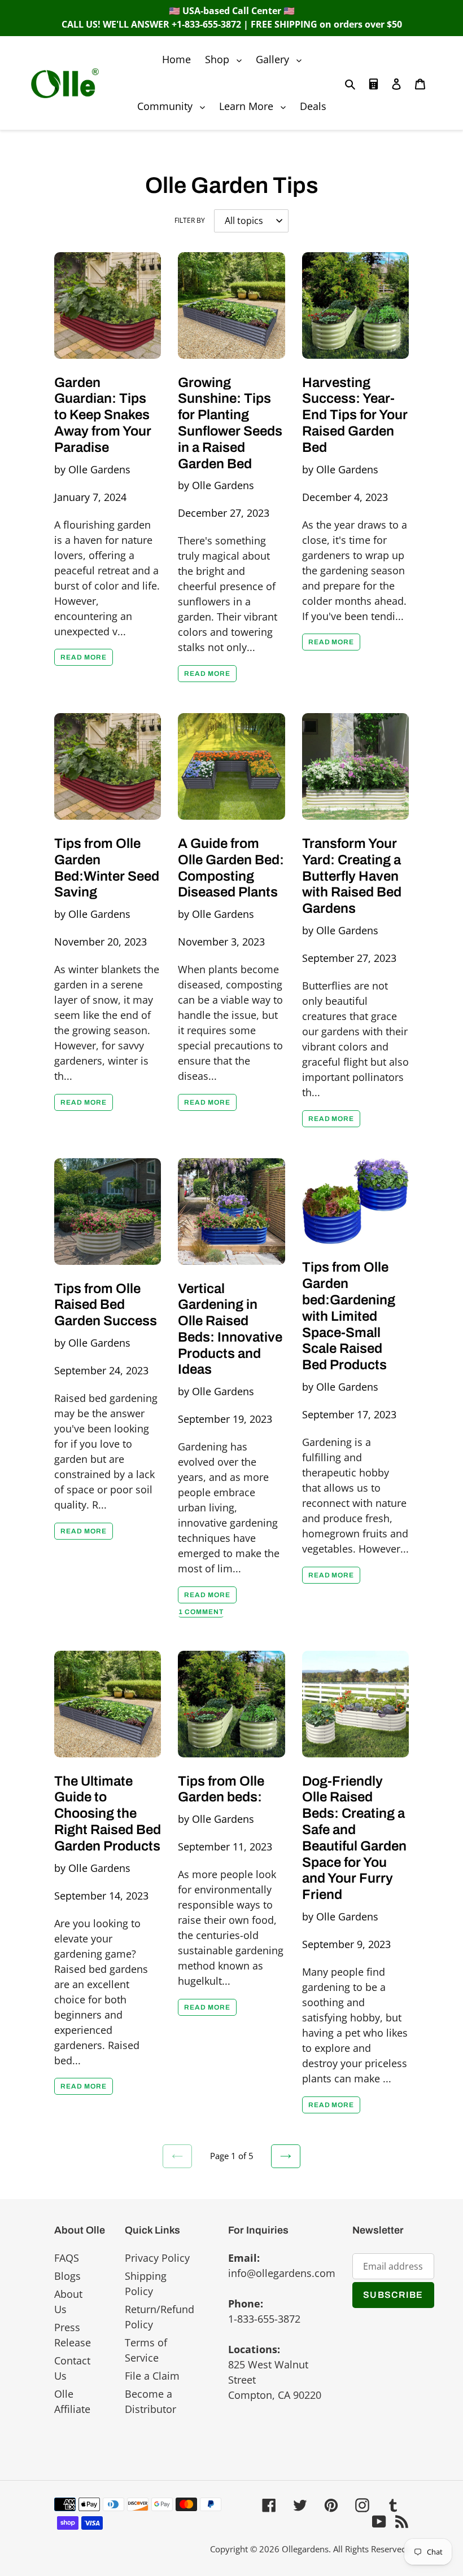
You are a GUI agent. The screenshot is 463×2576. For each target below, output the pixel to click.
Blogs (67, 2276)
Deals (313, 106)
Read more (84, 657)
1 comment (201, 1612)
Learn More (255, 106)
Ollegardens (305, 2549)
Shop (226, 59)
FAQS (67, 2258)
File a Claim (152, 2376)
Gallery (281, 59)
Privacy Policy (157, 2258)
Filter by (190, 220)
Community (174, 106)
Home (176, 59)
